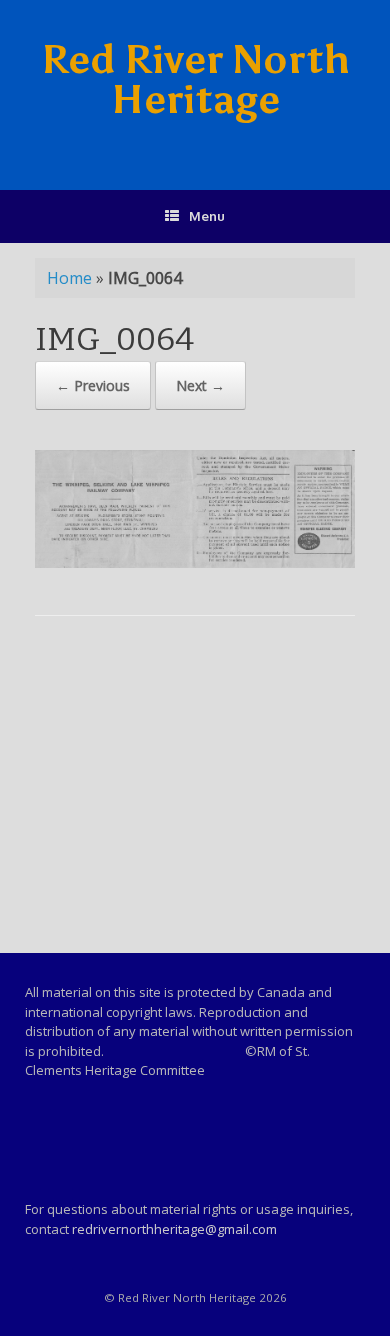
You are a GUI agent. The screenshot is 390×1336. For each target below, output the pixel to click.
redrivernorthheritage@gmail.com (174, 1229)
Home (69, 278)
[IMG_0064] (195, 562)
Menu (207, 216)
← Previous (93, 385)
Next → (200, 385)
